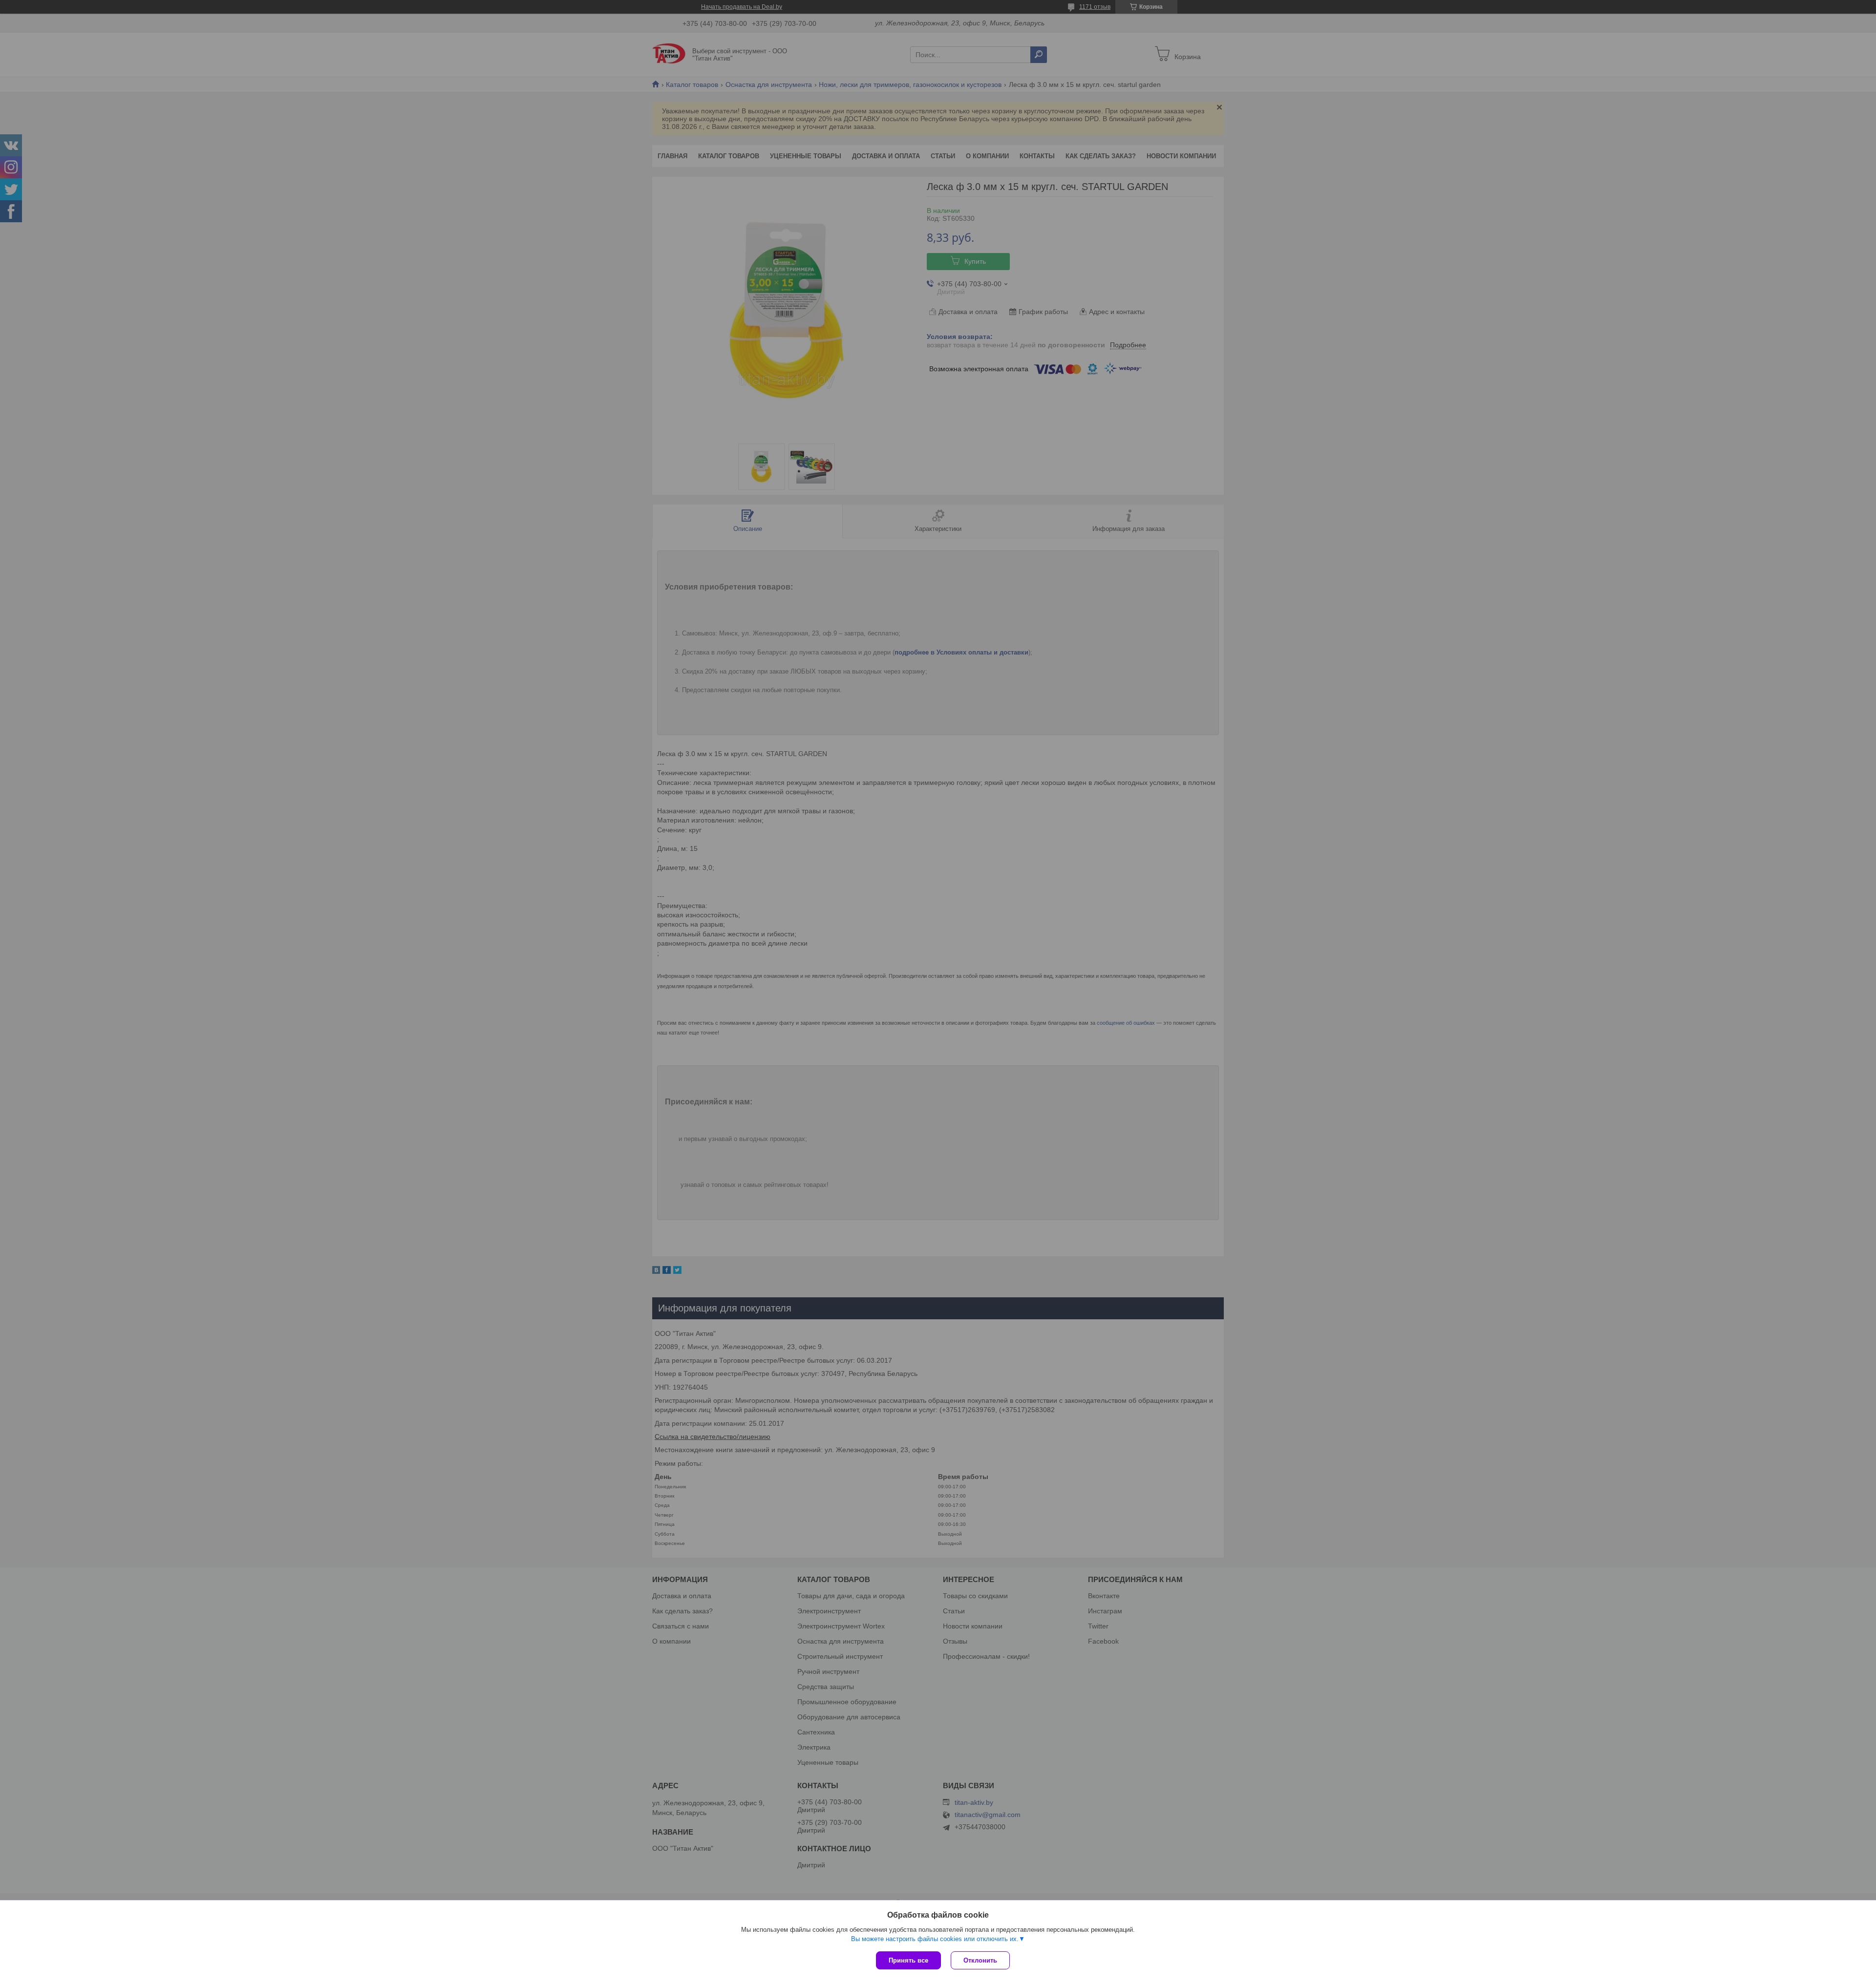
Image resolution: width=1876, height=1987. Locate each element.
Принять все (908, 1960)
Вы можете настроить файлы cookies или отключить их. (935, 1939)
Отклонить (980, 1960)
